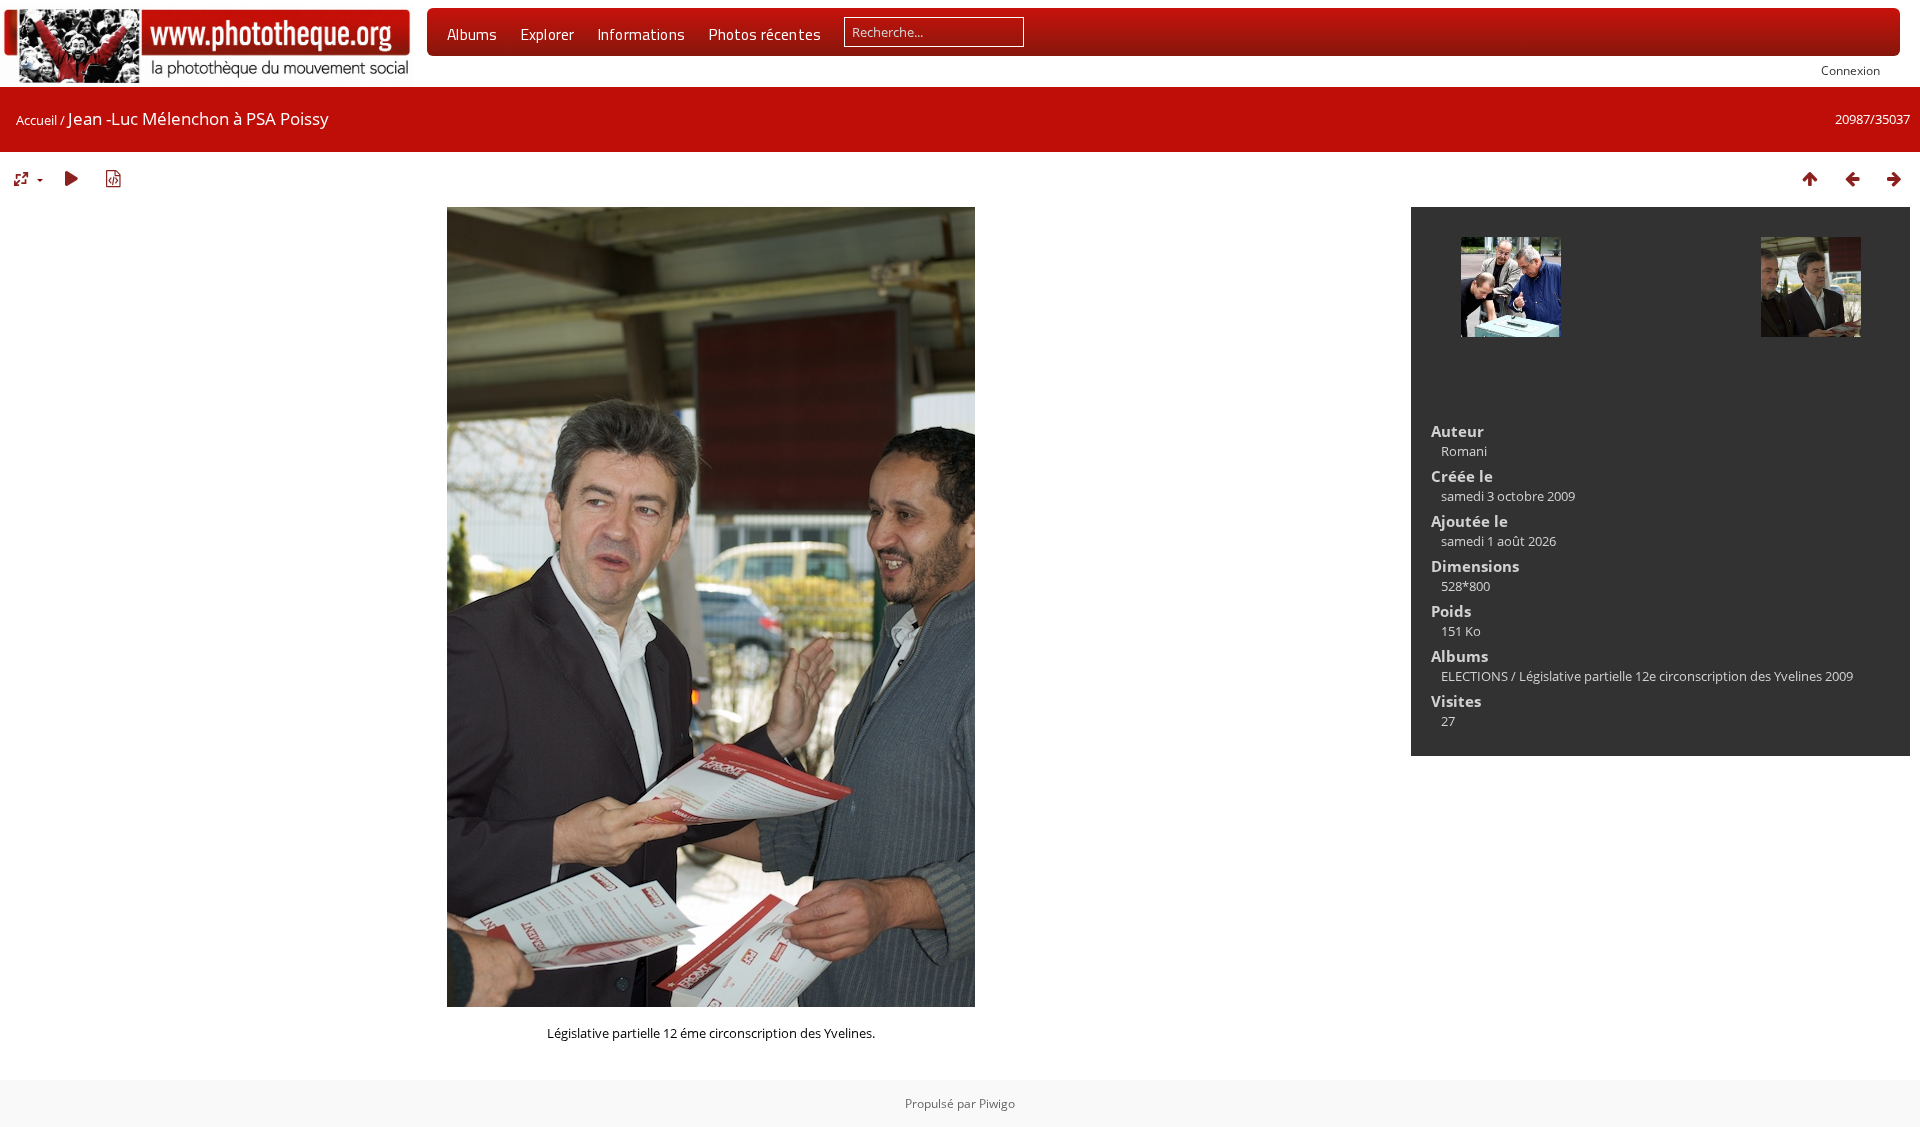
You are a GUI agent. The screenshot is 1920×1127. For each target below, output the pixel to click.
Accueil (36, 120)
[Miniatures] (1810, 178)
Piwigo (997, 1103)
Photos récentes (764, 34)
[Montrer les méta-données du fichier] (113, 178)
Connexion (1850, 70)
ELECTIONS (1474, 676)
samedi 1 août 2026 (1498, 541)
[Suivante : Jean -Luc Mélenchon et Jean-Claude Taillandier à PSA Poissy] (1894, 178)
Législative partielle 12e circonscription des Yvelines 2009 (1686, 676)
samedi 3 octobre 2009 (1508, 496)
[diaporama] (71, 178)
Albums (472, 34)
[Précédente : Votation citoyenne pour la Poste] (1852, 178)
